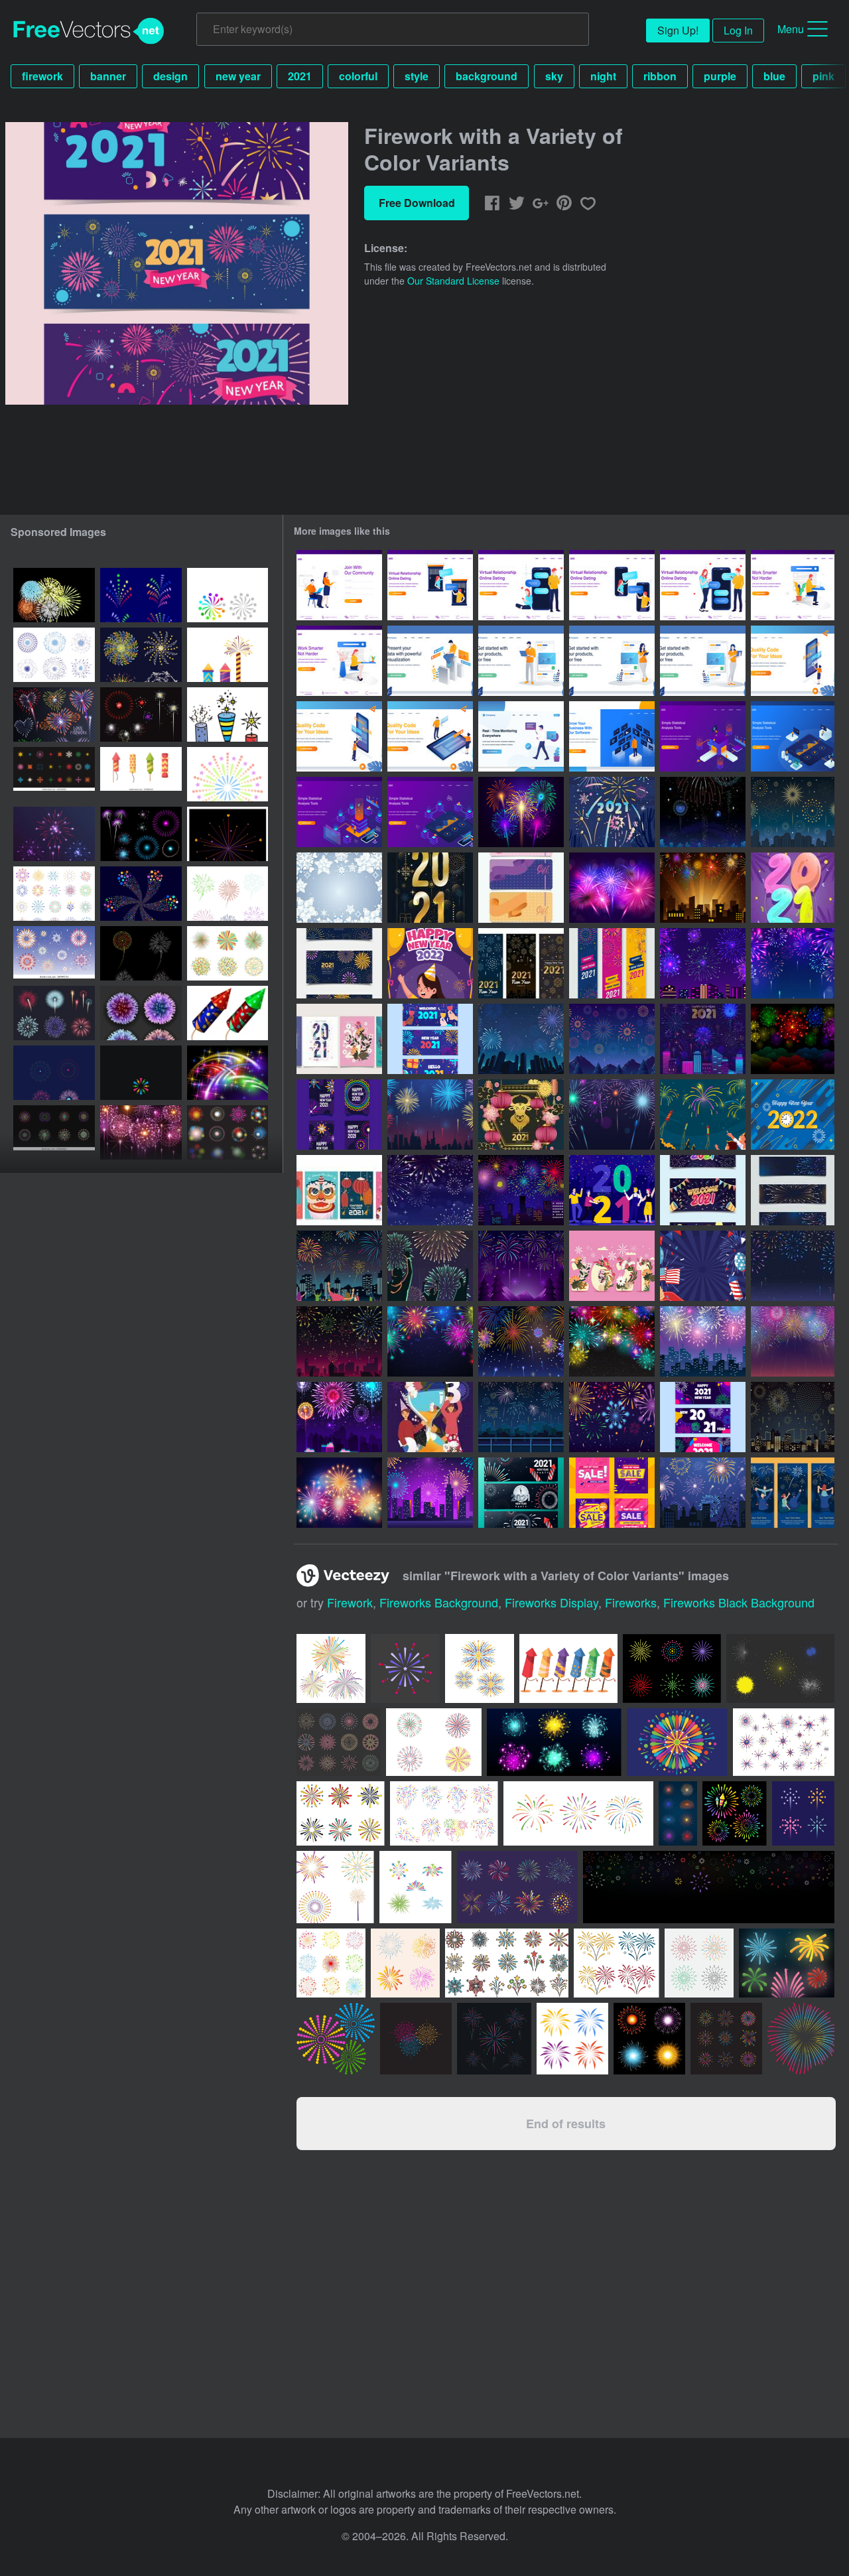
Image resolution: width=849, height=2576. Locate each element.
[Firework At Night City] (703, 1493)
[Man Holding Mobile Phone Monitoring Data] (521, 736)
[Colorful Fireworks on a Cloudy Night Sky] (793, 1039)
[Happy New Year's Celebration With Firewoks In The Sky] (703, 1115)
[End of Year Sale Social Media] (612, 1493)
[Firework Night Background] (612, 1039)
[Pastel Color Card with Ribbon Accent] (521, 888)
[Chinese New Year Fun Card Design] (339, 1190)
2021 (300, 76)
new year (238, 76)
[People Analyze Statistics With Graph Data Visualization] (703, 736)
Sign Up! (678, 30)
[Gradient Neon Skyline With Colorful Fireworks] (430, 1493)
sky (554, 76)
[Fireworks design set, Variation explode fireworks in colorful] (54, 1132)
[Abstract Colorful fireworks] (54, 834)
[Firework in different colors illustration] (228, 1013)
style (417, 76)
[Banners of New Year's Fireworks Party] (521, 1493)
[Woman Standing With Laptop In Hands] (703, 661)
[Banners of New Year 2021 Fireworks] (521, 963)
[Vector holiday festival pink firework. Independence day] (141, 1132)
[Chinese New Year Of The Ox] (521, 1115)
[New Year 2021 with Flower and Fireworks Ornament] (612, 1266)
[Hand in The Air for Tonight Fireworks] (430, 1266)
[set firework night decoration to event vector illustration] (726, 2039)
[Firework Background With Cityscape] (430, 1115)
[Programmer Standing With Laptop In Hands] (521, 661)
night (603, 76)
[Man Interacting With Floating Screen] (612, 736)
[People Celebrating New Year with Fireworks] (339, 1266)
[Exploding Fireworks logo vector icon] (572, 2039)
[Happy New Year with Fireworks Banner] (612, 963)
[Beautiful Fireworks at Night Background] (612, 1115)
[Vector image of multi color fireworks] (54, 595)
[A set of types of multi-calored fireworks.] (141, 595)
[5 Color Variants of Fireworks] (521, 812)
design (170, 76)
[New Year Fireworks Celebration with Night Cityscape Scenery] (793, 812)
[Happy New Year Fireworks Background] (430, 1341)
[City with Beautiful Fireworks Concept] (703, 1039)
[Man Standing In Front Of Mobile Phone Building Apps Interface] (339, 736)
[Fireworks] (336, 2039)
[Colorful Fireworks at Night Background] (612, 1417)
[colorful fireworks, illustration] (141, 714)
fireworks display (552, 1602)
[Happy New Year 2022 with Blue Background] (793, 1115)
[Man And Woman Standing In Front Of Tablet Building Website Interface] (430, 736)
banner (108, 76)
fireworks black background (739, 1602)
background (487, 76)
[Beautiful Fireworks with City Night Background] (703, 888)
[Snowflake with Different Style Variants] (339, 888)
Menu (791, 29)
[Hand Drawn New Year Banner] (430, 1039)
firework (42, 76)
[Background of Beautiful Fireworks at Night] (612, 888)
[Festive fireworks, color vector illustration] (228, 714)
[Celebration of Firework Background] (521, 1266)
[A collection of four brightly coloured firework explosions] (649, 2039)
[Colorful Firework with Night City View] (339, 1417)
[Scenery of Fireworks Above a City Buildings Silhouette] (793, 1417)
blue (774, 76)
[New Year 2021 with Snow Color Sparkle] (430, 888)
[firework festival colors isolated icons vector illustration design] (228, 655)
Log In (738, 30)
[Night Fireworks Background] (793, 1341)
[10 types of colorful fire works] (54, 953)
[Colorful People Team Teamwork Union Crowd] (228, 595)
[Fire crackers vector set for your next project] (568, 1668)
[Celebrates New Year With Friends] (612, 1190)
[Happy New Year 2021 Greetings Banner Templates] (703, 1190)
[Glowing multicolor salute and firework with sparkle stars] (228, 1073)
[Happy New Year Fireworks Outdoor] (612, 1341)
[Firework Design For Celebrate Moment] (54, 1073)
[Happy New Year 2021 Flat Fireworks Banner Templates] (339, 963)
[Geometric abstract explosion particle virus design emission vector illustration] (141, 1013)
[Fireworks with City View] (703, 812)
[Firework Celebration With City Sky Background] (521, 1039)
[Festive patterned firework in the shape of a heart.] (54, 714)
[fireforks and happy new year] (141, 953)
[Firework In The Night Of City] (703, 963)
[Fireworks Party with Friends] (612, 812)
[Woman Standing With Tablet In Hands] (612, 661)
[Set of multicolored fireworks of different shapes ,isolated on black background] (228, 1132)
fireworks (631, 1602)
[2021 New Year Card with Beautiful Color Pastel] (339, 1039)
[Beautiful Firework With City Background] (521, 1190)
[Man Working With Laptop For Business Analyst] (430, 661)
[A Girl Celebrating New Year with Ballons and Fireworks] (430, 963)
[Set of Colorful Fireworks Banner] (793, 1190)
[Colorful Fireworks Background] (793, 963)
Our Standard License (453, 281)
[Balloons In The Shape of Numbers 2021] (793, 888)
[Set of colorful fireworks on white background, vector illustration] (228, 953)
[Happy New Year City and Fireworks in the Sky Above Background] (703, 1341)
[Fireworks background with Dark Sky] (430, 1190)
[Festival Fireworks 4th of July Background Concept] (703, 1266)
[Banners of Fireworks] (793, 1493)
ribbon (660, 76)
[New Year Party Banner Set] (703, 1417)
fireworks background (439, 1602)
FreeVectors (89, 31)
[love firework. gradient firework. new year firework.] (228, 834)
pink (823, 76)
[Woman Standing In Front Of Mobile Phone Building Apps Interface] (793, 661)
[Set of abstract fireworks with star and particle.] (54, 655)
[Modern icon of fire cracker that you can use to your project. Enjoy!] (672, 1668)
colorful (358, 76)
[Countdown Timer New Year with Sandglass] (430, 1417)
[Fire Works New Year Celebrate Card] (339, 1115)
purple (720, 76)
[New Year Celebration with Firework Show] (521, 1417)
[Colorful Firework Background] (521, 1341)
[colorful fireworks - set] (141, 834)
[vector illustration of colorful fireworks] (141, 1073)
